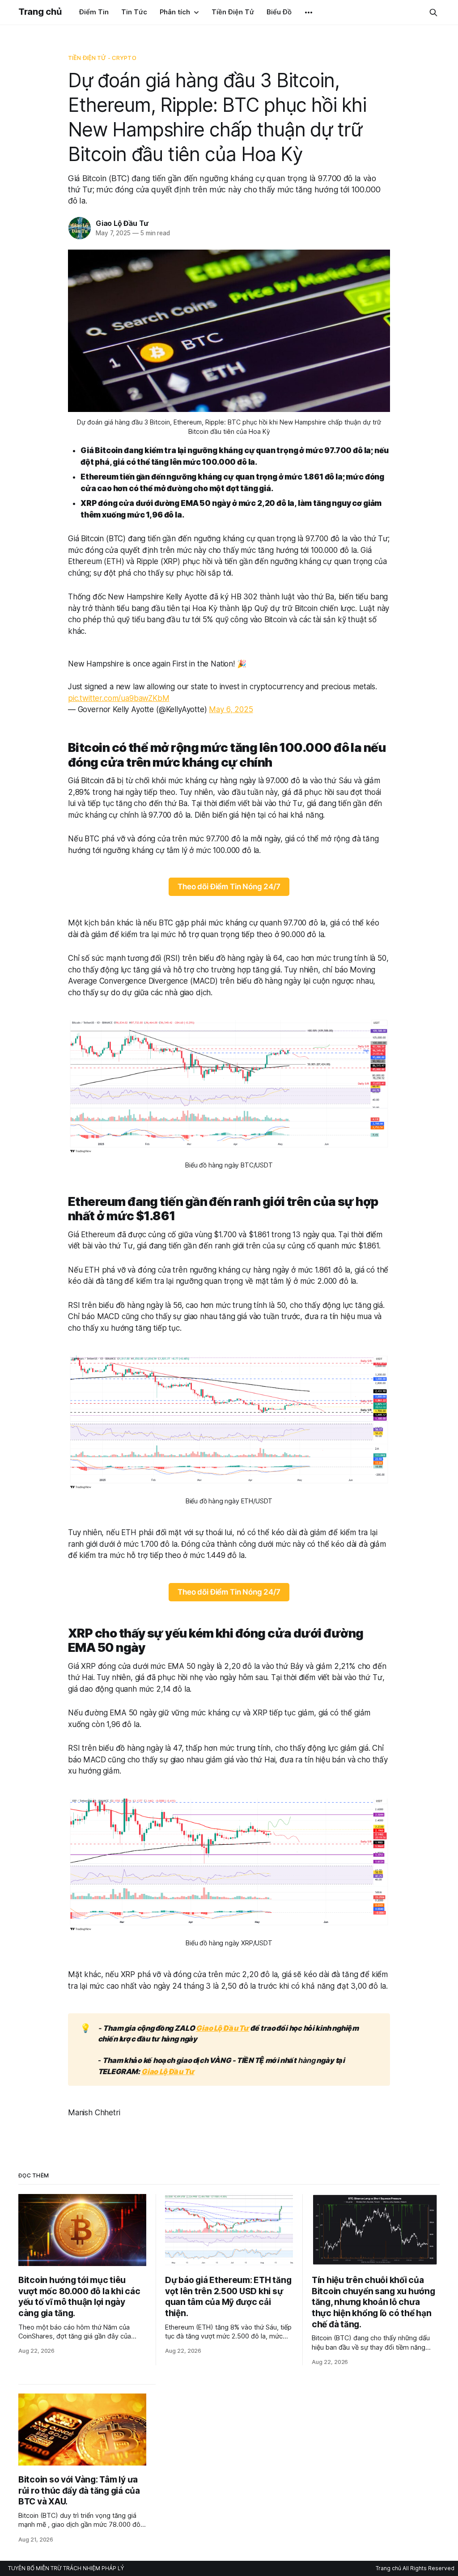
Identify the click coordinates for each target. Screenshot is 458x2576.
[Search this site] (433, 13)
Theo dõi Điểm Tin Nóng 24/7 (229, 887)
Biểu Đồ (279, 12)
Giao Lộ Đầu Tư (122, 223)
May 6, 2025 (231, 709)
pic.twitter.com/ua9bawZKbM (119, 698)
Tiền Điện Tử (233, 12)
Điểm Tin (94, 12)
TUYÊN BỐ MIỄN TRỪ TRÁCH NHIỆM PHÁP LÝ (66, 2568)
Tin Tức (134, 12)
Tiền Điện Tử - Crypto (102, 58)
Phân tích (175, 12)
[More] (309, 13)
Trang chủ (40, 12)
